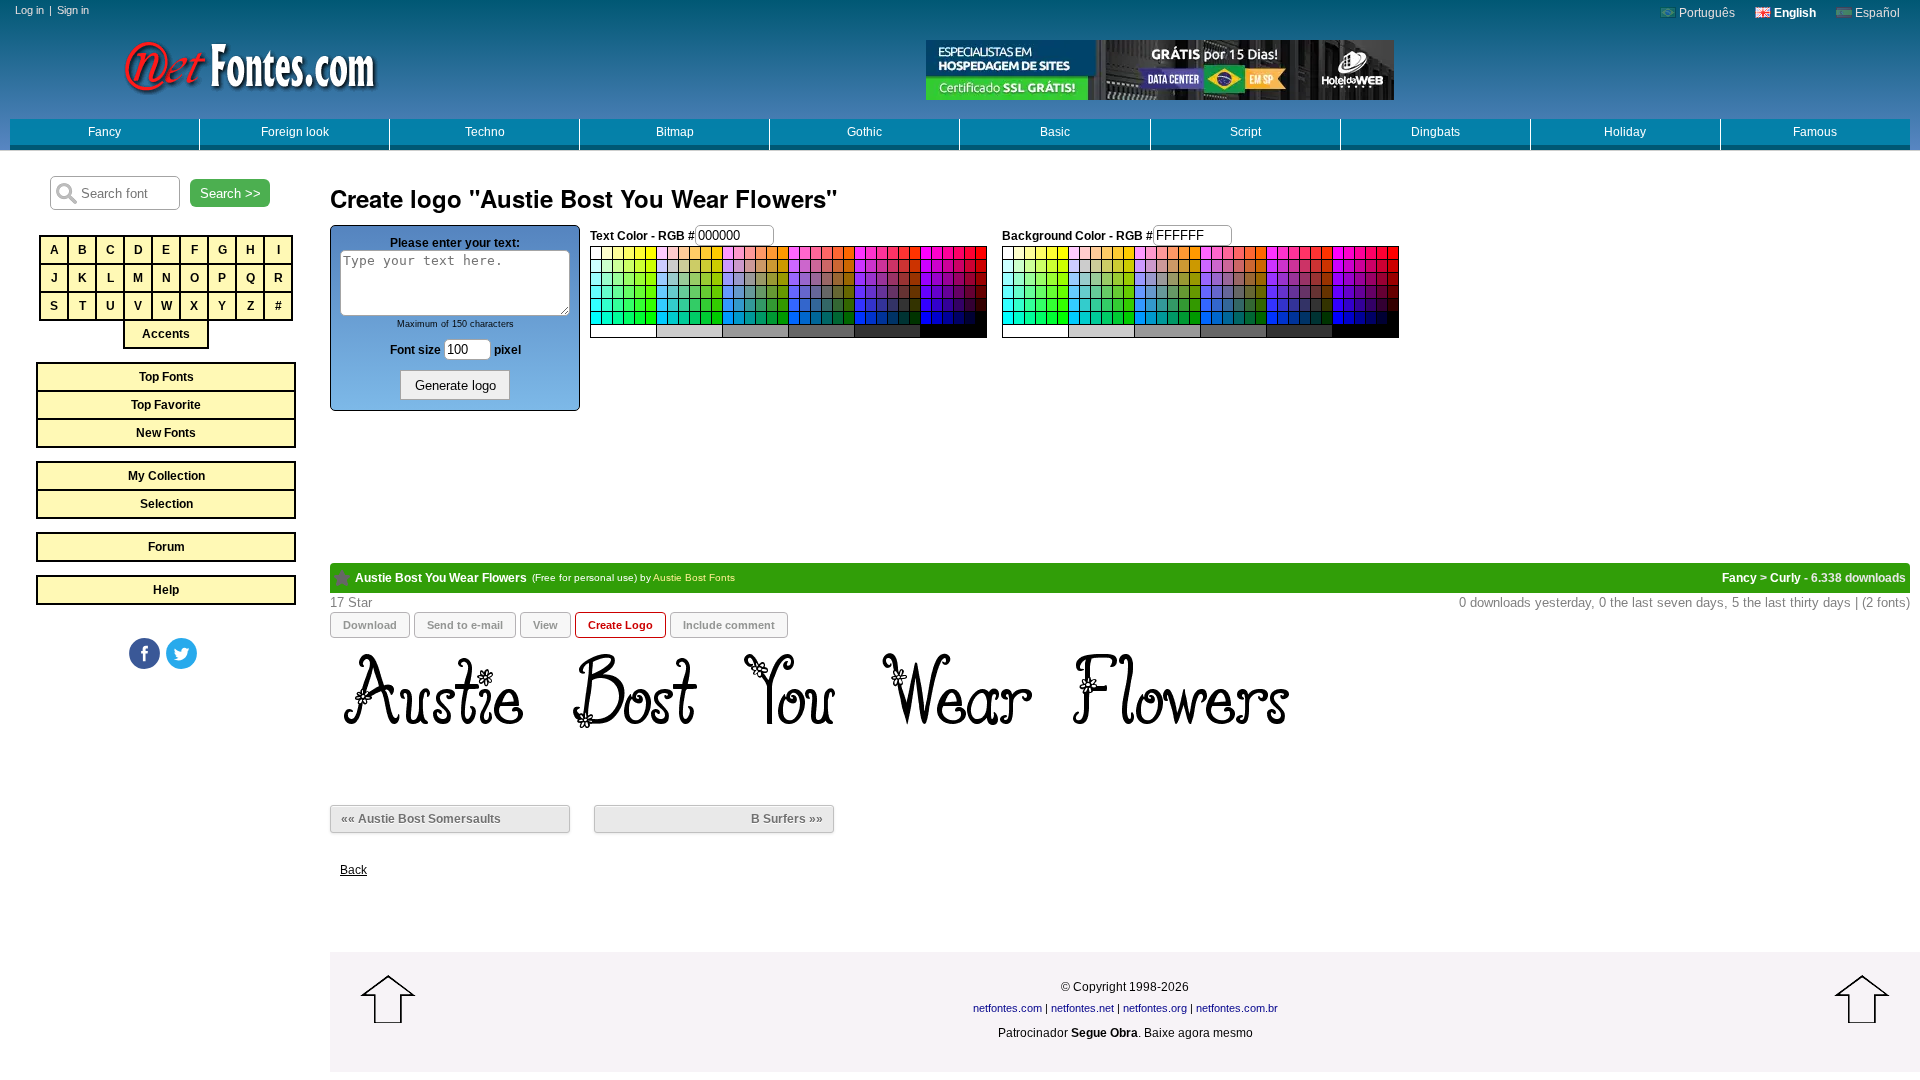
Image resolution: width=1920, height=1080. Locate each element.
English (1793, 13)
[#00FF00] (651, 318)
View (545, 625)
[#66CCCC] (673, 292)
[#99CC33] (706, 279)
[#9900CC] (937, 279)
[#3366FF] (794, 305)
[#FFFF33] (640, 253)
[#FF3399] (882, 253)
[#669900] (783, 292)
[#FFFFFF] (596, 253)
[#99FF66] (629, 279)
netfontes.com (1007, 1008)
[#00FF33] (640, 318)
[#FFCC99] (684, 253)
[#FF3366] (893, 253)
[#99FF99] (618, 279)
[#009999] (750, 318)
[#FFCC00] (717, 253)
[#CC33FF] (860, 266)
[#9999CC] (739, 279)
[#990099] (948, 279)
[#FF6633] (838, 253)
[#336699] (816, 305)
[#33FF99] (618, 305)
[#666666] (827, 292)
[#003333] (904, 318)
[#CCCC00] (717, 266)
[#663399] (882, 292)
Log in (29, 10)
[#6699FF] (728, 292)
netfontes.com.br (1237, 1008)
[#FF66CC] (805, 253)
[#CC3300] (915, 266)
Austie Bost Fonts (694, 577)
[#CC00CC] (937, 266)
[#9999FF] (728, 279)
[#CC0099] (948, 266)
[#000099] (948, 318)
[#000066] (959, 318)
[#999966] (761, 279)
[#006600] (849, 318)
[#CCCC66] (695, 266)
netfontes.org (1155, 1008)
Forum (166, 547)
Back (353, 870)
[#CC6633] (838, 266)
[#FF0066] (959, 253)
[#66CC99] (684, 292)
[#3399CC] (739, 305)
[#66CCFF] (662, 292)
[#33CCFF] (662, 305)
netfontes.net (1082, 1008)
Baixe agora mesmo (1198, 1033)
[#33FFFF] (596, 305)
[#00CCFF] (662, 318)
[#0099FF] (728, 318)
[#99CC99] (684, 279)
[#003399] (882, 318)
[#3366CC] (805, 305)
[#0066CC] (805, 318)
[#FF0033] (970, 253)
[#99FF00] (651, 279)
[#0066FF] (794, 318)
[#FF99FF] (728, 253)
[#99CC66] (695, 279)
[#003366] (893, 318)
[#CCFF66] (629, 266)
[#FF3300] (915, 253)
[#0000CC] (937, 318)
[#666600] (849, 292)
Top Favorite (166, 405)
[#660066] (959, 292)
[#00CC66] (695, 318)
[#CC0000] (981, 266)
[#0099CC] (739, 318)
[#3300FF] (926, 305)
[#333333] (904, 305)
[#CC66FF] (794, 266)
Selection (166, 504)
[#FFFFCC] (607, 253)
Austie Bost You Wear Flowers (441, 578)
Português (1705, 13)
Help (166, 590)
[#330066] (959, 305)
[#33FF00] (651, 305)
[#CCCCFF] (662, 266)
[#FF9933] (772, 253)
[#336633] (838, 305)
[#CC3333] (904, 266)
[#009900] (783, 318)
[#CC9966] (761, 266)
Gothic (864, 132)
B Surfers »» (787, 819)
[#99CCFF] (662, 279)
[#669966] (761, 292)
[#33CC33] (706, 305)
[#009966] (761, 318)
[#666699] (816, 292)
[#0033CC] (871, 318)
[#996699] (816, 279)
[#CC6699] (816, 266)
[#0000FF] (926, 318)
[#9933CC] (871, 279)
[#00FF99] (618, 318)
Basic (1055, 132)
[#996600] (849, 279)
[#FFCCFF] (662, 253)
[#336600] (849, 305)
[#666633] (838, 292)
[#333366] (893, 305)
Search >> (230, 193)
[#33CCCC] (673, 305)
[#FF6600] (849, 253)
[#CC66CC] (805, 266)
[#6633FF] (860, 292)
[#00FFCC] (607, 318)
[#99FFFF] (596, 279)
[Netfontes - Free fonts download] (250, 65)
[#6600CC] (937, 292)
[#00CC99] (684, 318)
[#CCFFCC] (607, 266)
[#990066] (959, 279)
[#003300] (915, 318)
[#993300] (915, 279)
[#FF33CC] (871, 253)
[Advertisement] (165, 822)
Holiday (1625, 132)
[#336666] (827, 305)
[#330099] (948, 305)
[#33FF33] (640, 305)
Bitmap (675, 132)
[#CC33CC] (871, 266)
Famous (1815, 132)
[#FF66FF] (794, 253)
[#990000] (981, 279)
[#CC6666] (827, 266)
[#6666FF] (794, 292)
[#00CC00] (717, 318)
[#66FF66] (629, 292)
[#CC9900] (783, 266)
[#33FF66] (629, 305)
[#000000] (981, 318)
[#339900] (783, 305)
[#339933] (772, 305)
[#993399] (882, 279)
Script (1245, 132)
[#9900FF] (926, 279)
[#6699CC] (739, 292)
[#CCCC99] (684, 266)
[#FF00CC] (937, 253)
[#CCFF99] (618, 266)
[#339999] (750, 305)
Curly (1785, 578)
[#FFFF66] (629, 253)
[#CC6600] (849, 266)
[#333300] (915, 305)
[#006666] (827, 318)
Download (370, 625)
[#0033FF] (860, 318)
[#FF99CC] (739, 253)
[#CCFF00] (651, 266)
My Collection (166, 476)
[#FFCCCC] (673, 253)
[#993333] (904, 279)
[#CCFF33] (640, 266)
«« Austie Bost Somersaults (421, 819)
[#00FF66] (629, 318)
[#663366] (893, 292)
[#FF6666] (827, 253)
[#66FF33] (640, 292)
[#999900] (783, 279)
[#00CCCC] (673, 318)
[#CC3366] (893, 266)
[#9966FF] (794, 279)
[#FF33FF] (860, 253)
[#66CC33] (706, 292)
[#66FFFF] (596, 292)
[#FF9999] (750, 253)
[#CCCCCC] (673, 266)
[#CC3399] (882, 266)
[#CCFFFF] (596, 266)
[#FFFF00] (651, 253)
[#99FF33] (640, 279)
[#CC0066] (959, 266)
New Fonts (166, 433)
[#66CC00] (717, 292)
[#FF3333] (904, 253)
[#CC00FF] (926, 266)
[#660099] (948, 292)
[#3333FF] (860, 305)
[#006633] (838, 318)
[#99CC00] (717, 279)
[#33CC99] (684, 305)
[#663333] (904, 292)
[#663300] (915, 292)
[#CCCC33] (706, 266)
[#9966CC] (805, 279)
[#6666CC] (805, 292)
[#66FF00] (651, 292)
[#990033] (970, 279)
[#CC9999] (750, 266)
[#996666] (827, 279)
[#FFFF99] (618, 253)
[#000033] (970, 318)
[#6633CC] (871, 292)
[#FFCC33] (706, 253)
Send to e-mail (465, 625)
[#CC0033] (970, 266)
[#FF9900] (783, 253)
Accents (166, 334)
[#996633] (838, 279)
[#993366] (893, 279)
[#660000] (981, 292)
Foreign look (295, 132)
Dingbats (1435, 132)
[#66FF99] (618, 292)
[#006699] (816, 318)
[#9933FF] (860, 279)
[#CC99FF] (728, 266)
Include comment (729, 625)
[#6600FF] (926, 292)
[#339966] (761, 305)
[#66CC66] (695, 292)
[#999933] (772, 279)
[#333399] (882, 305)
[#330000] (981, 305)
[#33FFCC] (607, 305)
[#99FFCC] (607, 279)
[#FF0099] (948, 253)
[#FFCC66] (695, 253)
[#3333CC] (871, 305)
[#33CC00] (717, 305)
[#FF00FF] (926, 253)
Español (1876, 13)
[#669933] (772, 292)
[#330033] (970, 305)
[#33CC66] (695, 305)
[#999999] (750, 279)
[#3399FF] (728, 305)
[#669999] (750, 292)
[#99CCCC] (673, 279)
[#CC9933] (772, 266)
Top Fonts (166, 377)
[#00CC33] (706, 318)
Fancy (104, 132)
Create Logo (620, 625)
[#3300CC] (937, 305)
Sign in (73, 10)
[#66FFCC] (607, 292)
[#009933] (772, 318)
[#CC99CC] (739, 266)
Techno (485, 132)
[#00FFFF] (596, 318)
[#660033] (970, 292)
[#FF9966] (761, 253)
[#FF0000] (981, 253)
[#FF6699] (816, 253)
